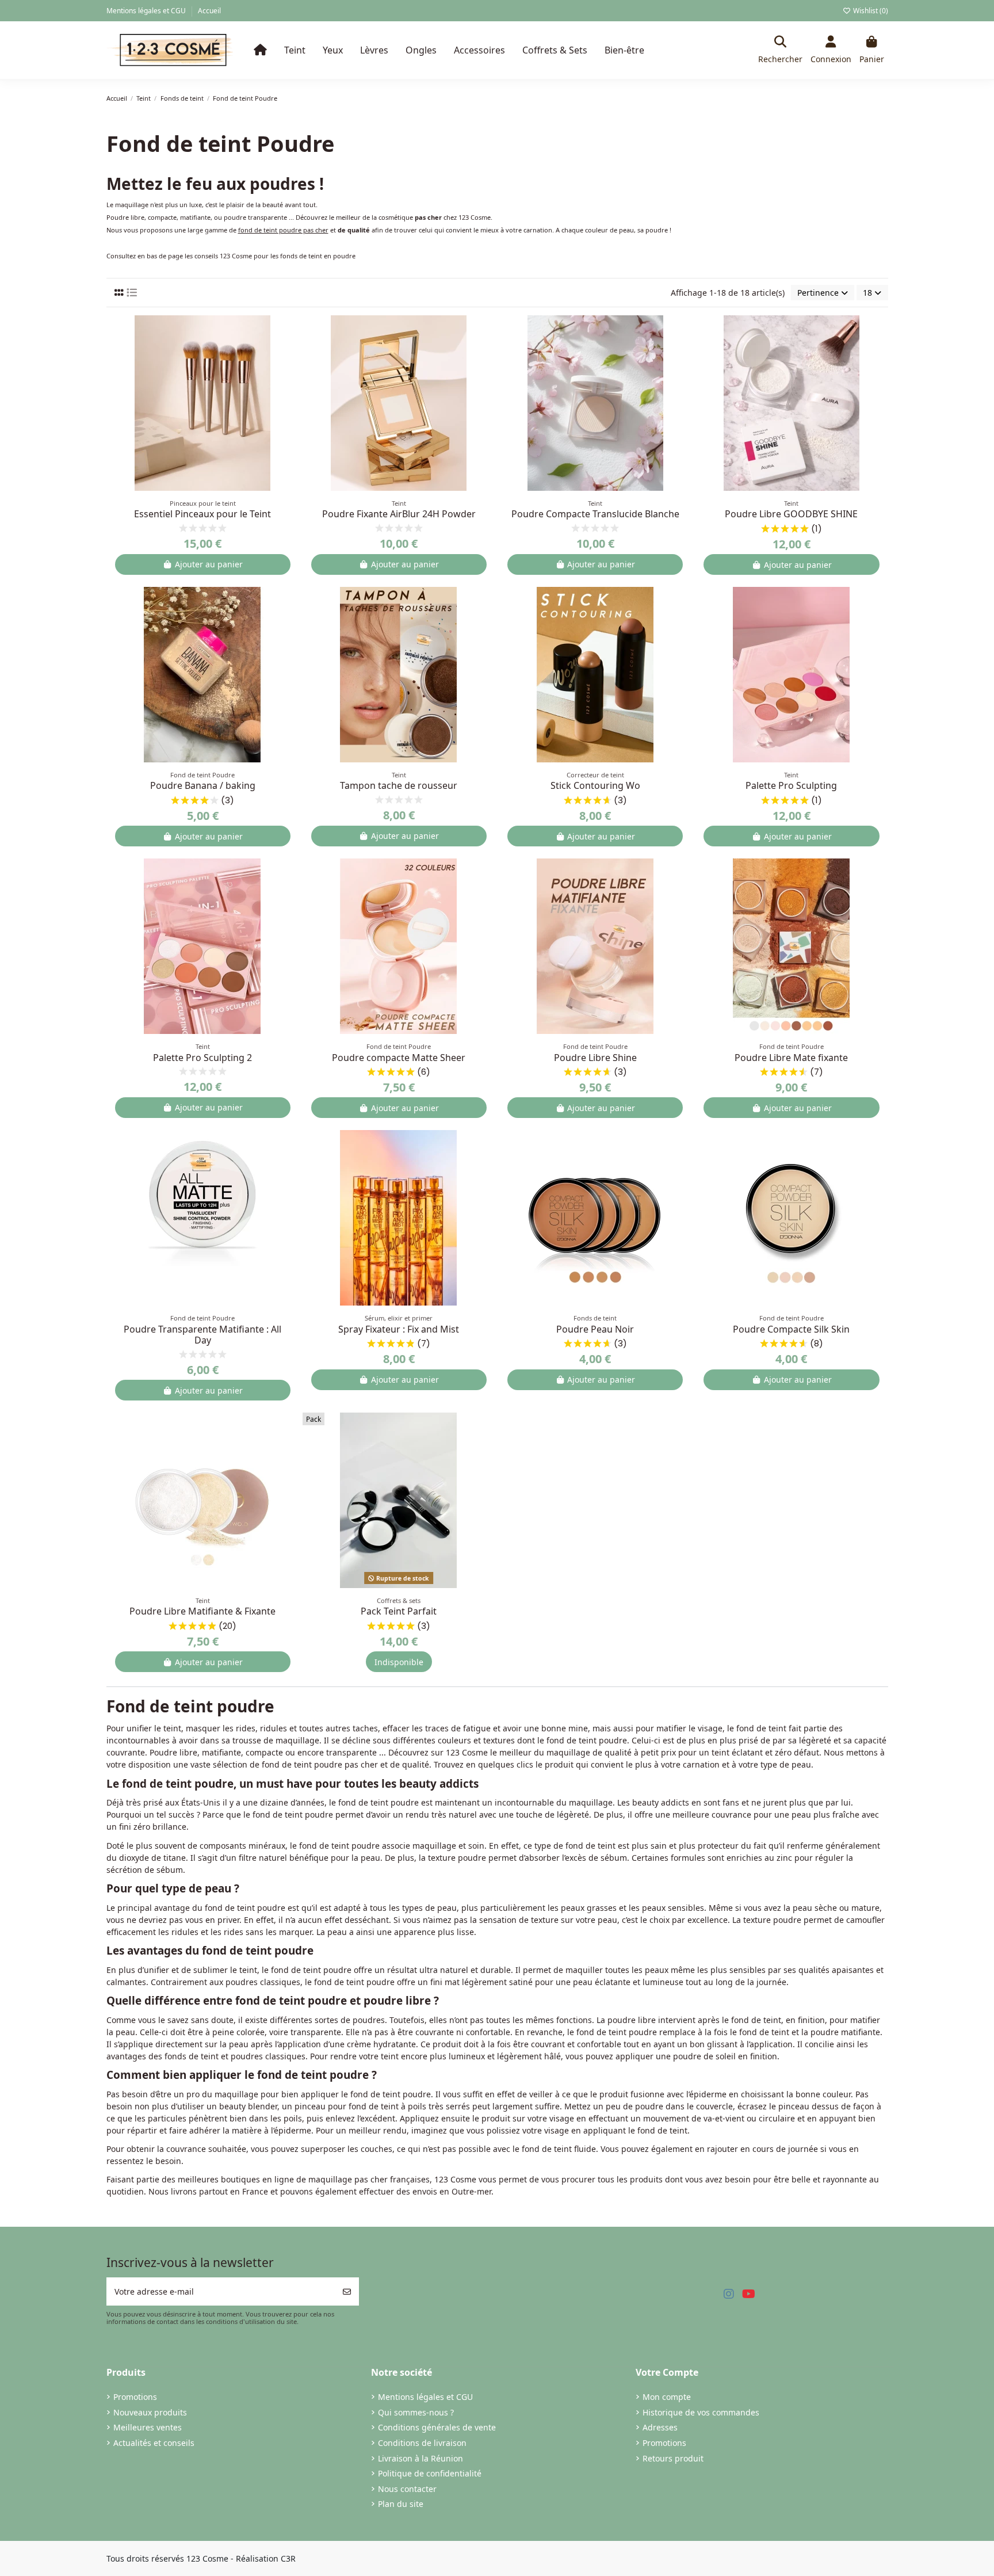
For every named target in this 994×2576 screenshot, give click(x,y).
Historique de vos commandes (701, 2412)
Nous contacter (407, 2489)
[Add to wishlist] (290, 333)
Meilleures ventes (148, 2427)
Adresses (660, 2427)
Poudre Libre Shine (595, 1058)
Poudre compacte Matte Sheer (399, 1058)
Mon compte (667, 2397)
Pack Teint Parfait (399, 1611)
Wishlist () (870, 11)
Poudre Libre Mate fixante (791, 1058)
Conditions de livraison (422, 2443)
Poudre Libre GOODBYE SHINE (791, 514)
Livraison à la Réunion (420, 2458)
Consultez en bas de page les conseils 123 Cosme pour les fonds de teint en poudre (231, 256)
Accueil (209, 11)
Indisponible (399, 1662)
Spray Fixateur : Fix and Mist (399, 1329)
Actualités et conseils (154, 2443)
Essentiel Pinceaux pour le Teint (202, 514)
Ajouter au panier (209, 564)
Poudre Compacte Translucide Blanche (595, 514)
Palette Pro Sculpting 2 (202, 1058)
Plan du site (401, 2504)
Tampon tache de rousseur (399, 785)
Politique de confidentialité (430, 2473)
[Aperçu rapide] (290, 353)
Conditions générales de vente (437, 2427)
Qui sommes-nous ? (416, 2412)
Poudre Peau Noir (595, 1329)
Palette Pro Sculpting (791, 785)
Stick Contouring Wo (595, 785)
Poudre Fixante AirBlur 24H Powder (399, 514)
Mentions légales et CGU (147, 11)
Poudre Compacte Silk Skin (791, 1329)
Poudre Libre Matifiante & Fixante (202, 1611)
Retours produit (673, 2458)
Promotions (135, 2397)
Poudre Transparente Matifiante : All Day (202, 1335)
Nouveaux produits (150, 2412)
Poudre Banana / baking (203, 785)
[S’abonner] (347, 2291)
